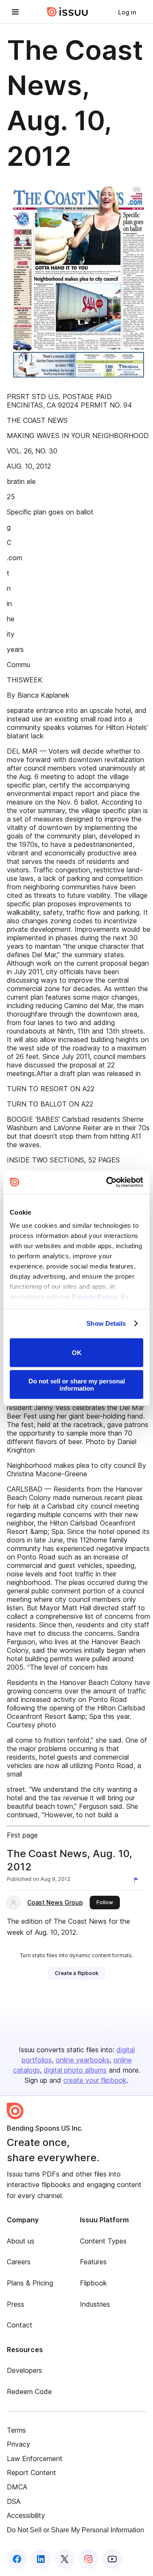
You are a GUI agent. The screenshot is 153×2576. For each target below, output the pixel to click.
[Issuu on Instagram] (88, 2559)
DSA (14, 2501)
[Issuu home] (68, 12)
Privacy (18, 2444)
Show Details (106, 1323)
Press (16, 2304)
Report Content (31, 2473)
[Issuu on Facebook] (17, 2559)
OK (77, 1353)
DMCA (17, 2487)
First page (22, 1835)
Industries (95, 2304)
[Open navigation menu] (15, 12)
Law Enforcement (35, 2459)
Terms (16, 2430)
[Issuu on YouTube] (112, 2559)
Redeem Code (29, 2392)
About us (21, 2241)
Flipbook (93, 2283)
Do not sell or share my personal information (77, 1385)
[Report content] (138, 1880)
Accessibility (26, 2515)
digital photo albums (75, 2070)
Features (93, 2262)
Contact (20, 2325)
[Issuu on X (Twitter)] (65, 2559)
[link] (127, 12)
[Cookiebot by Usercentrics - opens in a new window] (108, 1182)
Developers (24, 2370)
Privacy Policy (94, 1297)
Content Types (103, 2241)
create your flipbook (95, 2080)
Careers (19, 2262)
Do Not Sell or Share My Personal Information (75, 2530)
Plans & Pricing (30, 2283)
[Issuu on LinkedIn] (41, 2559)
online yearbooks (83, 2060)
